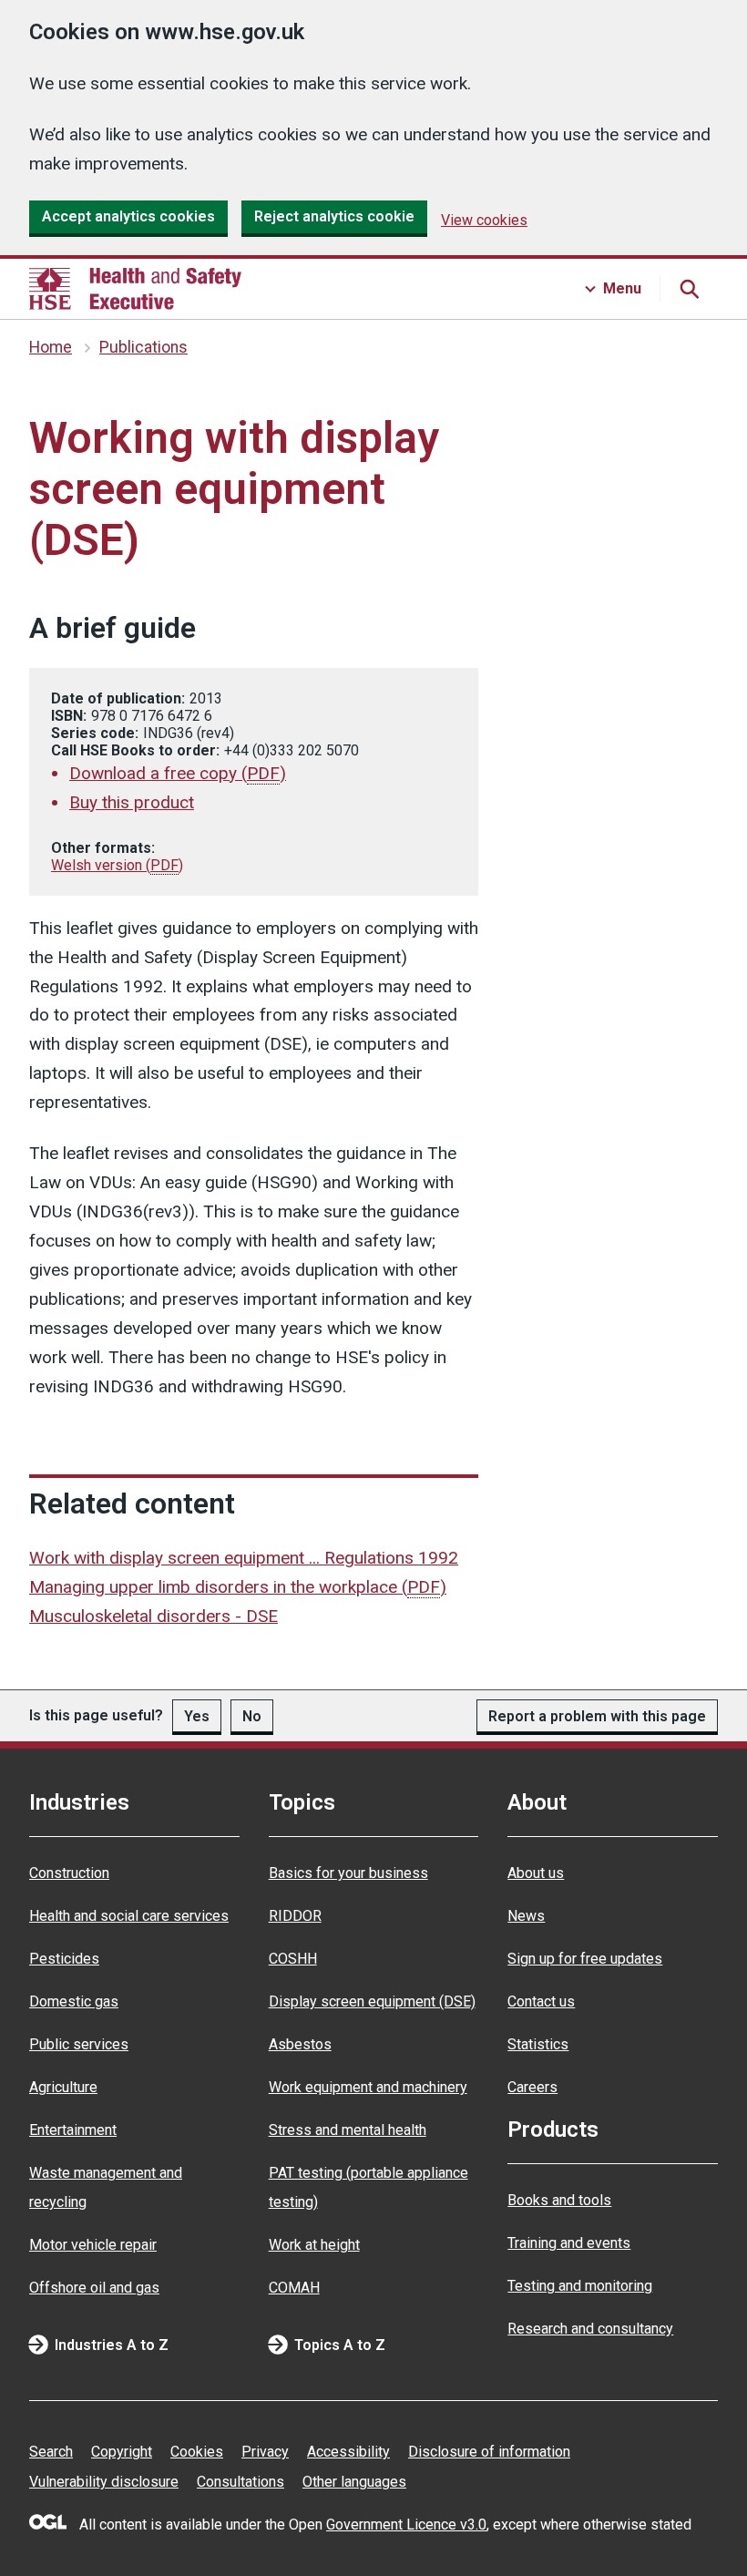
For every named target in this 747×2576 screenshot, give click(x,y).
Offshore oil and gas (94, 2288)
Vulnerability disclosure (104, 2482)
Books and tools (559, 2200)
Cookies (197, 2452)
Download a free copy (178, 773)
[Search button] (689, 289)
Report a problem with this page (597, 1716)
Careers (532, 2087)
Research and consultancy (590, 2329)
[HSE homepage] (135, 289)
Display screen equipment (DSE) (372, 2001)
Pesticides (64, 1959)
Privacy (265, 2452)
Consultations (240, 2482)
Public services (79, 2044)
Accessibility (348, 2452)
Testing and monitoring (580, 2286)
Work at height (314, 2245)
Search (51, 2452)
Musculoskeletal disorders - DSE (153, 1616)
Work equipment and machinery (368, 2087)
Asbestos (300, 2044)
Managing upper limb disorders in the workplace (238, 1587)
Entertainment (73, 2130)
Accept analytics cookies (128, 216)
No (252, 1716)
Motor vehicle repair (93, 2245)
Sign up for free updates (585, 1959)
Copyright (122, 2452)
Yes (197, 1716)
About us (536, 1873)
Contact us (541, 2001)
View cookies (484, 220)
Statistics (538, 2044)
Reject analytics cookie (334, 216)
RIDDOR (295, 1916)
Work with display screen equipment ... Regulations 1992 (244, 1558)
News (526, 1916)
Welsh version (117, 865)
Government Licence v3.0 (406, 2525)
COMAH (294, 2288)
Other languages (354, 2482)
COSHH (293, 1959)
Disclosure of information (489, 2452)
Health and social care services (129, 1916)
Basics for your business (348, 1873)
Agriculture (63, 2087)
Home (51, 347)
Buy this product (132, 802)
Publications (143, 347)
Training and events (569, 2243)
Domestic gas (74, 2001)
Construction (69, 1873)
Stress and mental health (348, 2130)
